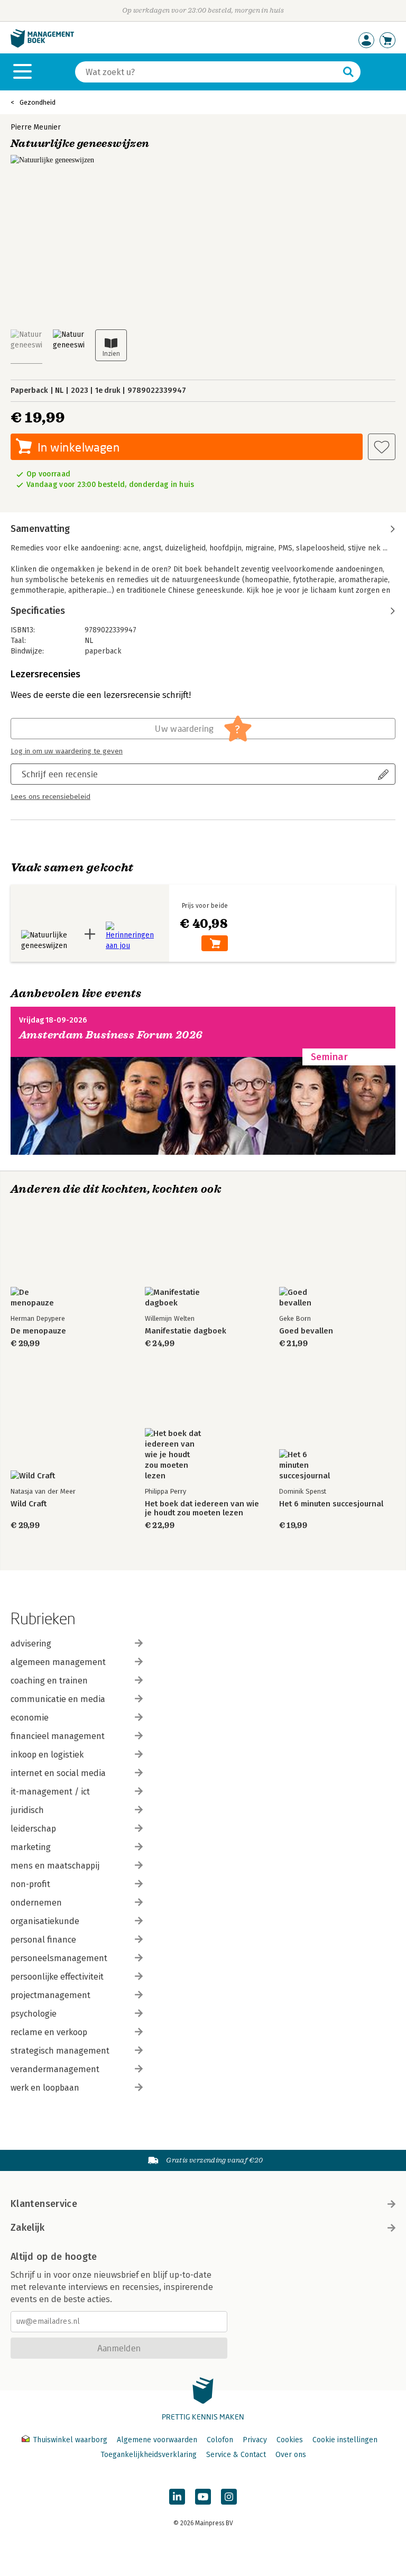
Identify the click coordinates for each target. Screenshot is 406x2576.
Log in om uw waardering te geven (67, 751)
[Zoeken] (348, 72)
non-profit (30, 1884)
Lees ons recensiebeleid (50, 797)
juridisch (27, 1810)
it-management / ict (50, 1792)
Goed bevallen (306, 1331)
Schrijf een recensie (60, 774)
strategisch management (60, 2051)
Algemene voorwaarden (157, 2440)
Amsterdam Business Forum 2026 (111, 1035)
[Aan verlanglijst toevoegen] (382, 447)
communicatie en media (58, 1699)
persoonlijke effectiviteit (57, 1977)
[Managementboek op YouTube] (203, 2497)
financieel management (58, 1736)
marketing (31, 1847)
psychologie (34, 2014)
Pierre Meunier (36, 127)
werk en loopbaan (45, 2088)
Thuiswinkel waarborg (70, 2440)
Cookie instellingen (345, 2440)
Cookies (290, 2440)
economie (30, 1718)
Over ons (291, 2455)
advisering (31, 1644)
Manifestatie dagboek (186, 1331)
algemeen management (58, 1662)
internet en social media (58, 1773)
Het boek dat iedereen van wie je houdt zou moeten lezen (202, 1508)
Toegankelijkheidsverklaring (149, 2455)
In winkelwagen (79, 447)
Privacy (255, 2440)
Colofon (220, 2440)
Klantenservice (44, 2204)
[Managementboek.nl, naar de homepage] (42, 45)
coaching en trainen (49, 1681)
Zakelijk (27, 2228)
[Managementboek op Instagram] (229, 2497)
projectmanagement (50, 1995)
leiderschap (33, 1829)
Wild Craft (29, 1504)
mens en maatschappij (55, 1866)
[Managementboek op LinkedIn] (177, 2497)
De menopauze (38, 1331)
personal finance (43, 1940)
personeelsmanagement (59, 1958)
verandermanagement (55, 2069)
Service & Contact (236, 2455)
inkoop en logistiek (47, 1755)
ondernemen (36, 1903)
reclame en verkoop (49, 2032)
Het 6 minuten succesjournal (331, 1504)
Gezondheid (38, 102)
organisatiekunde (45, 1921)
